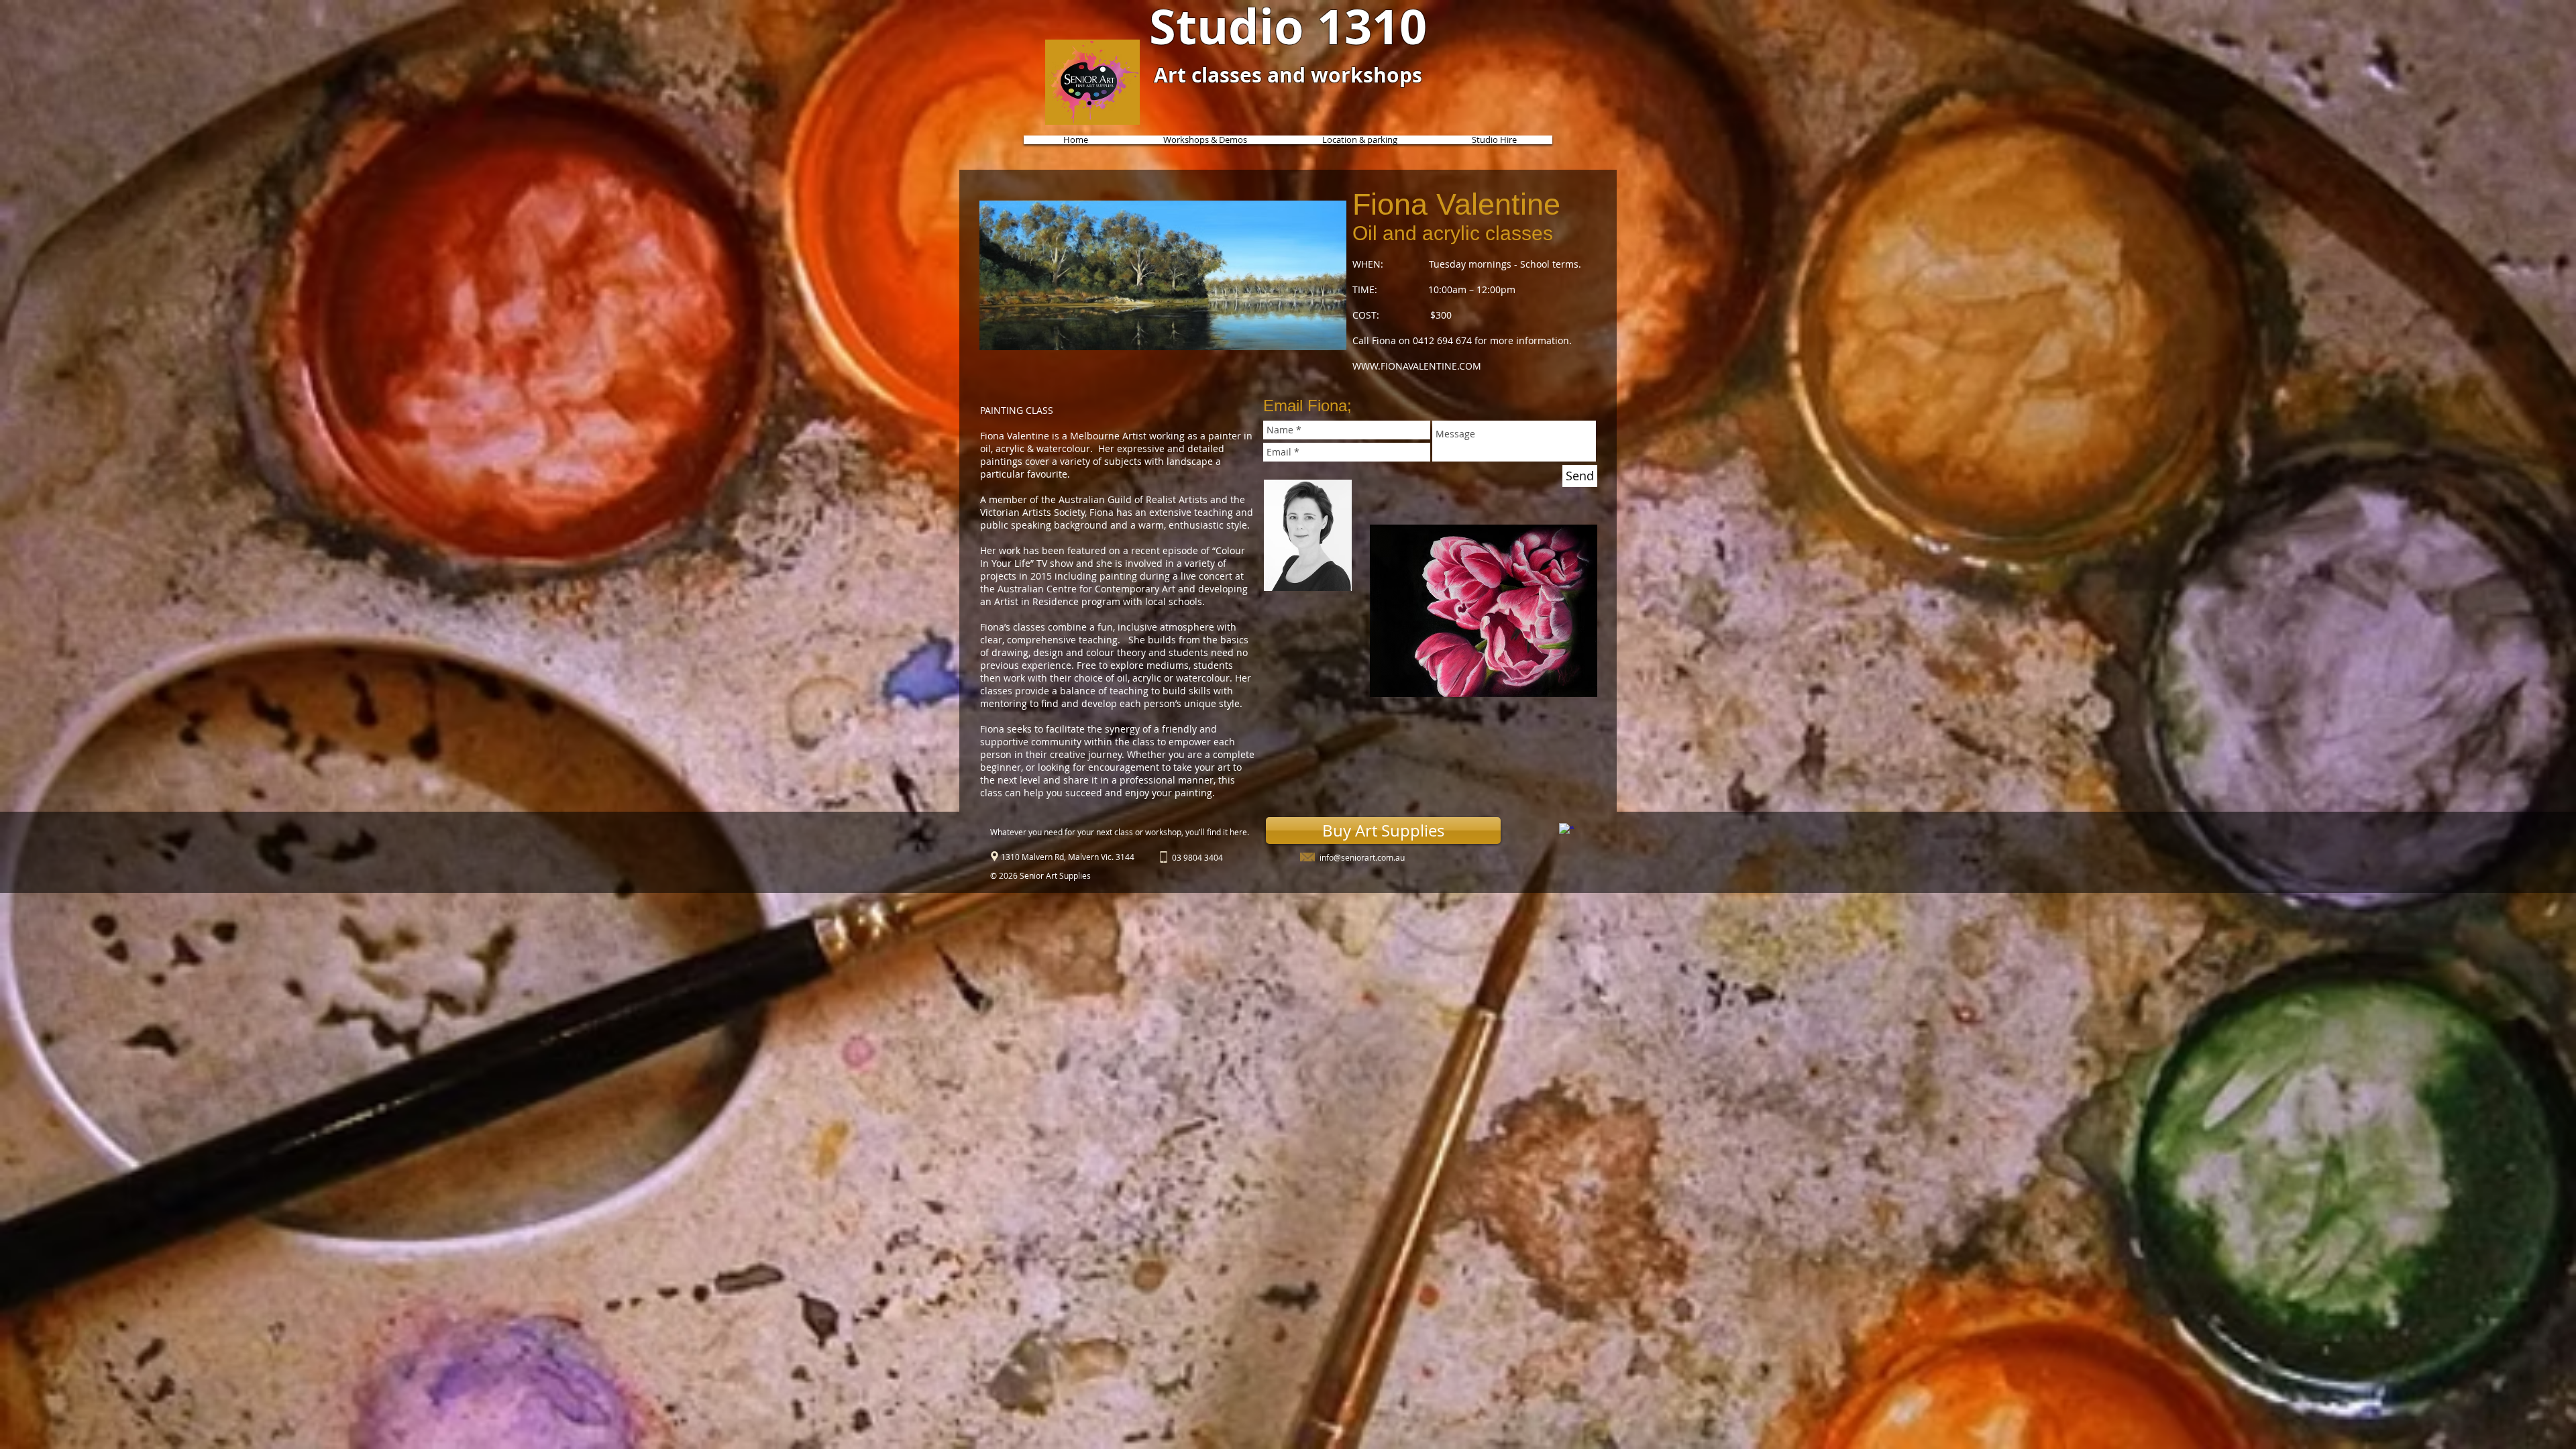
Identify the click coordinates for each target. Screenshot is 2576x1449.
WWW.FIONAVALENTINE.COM (1417, 366)
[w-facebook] (1566, 830)
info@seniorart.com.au (1362, 857)
